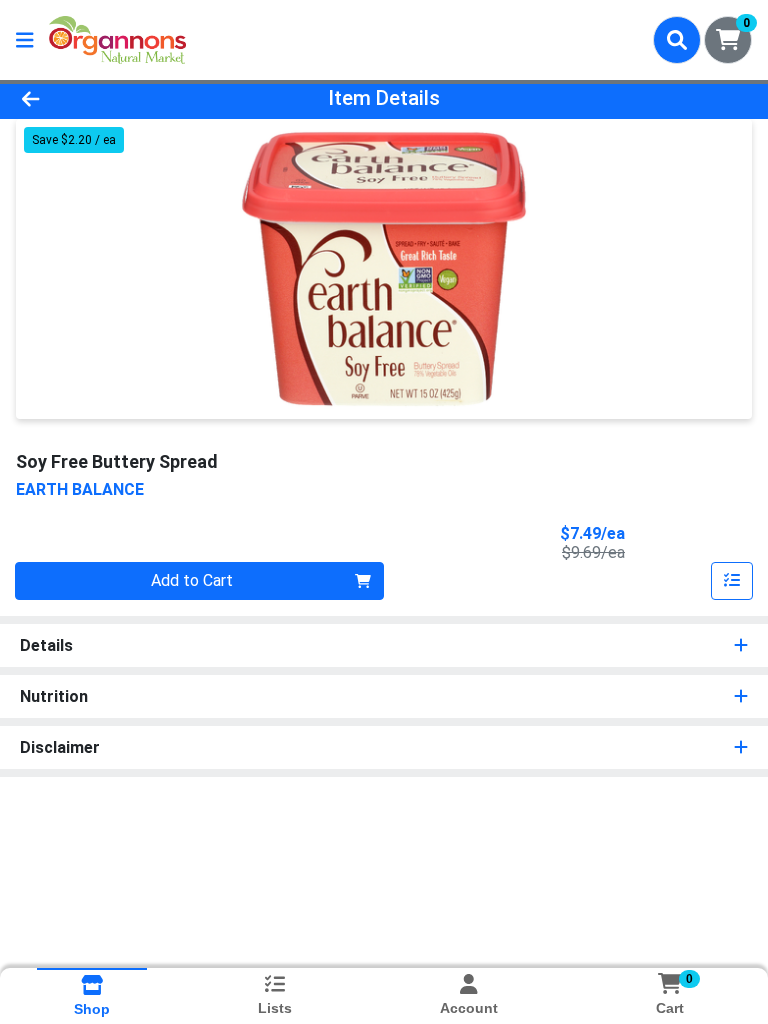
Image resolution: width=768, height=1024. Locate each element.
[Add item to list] (732, 581)
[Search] (677, 40)
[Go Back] (108, 98)
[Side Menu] (25, 40)
